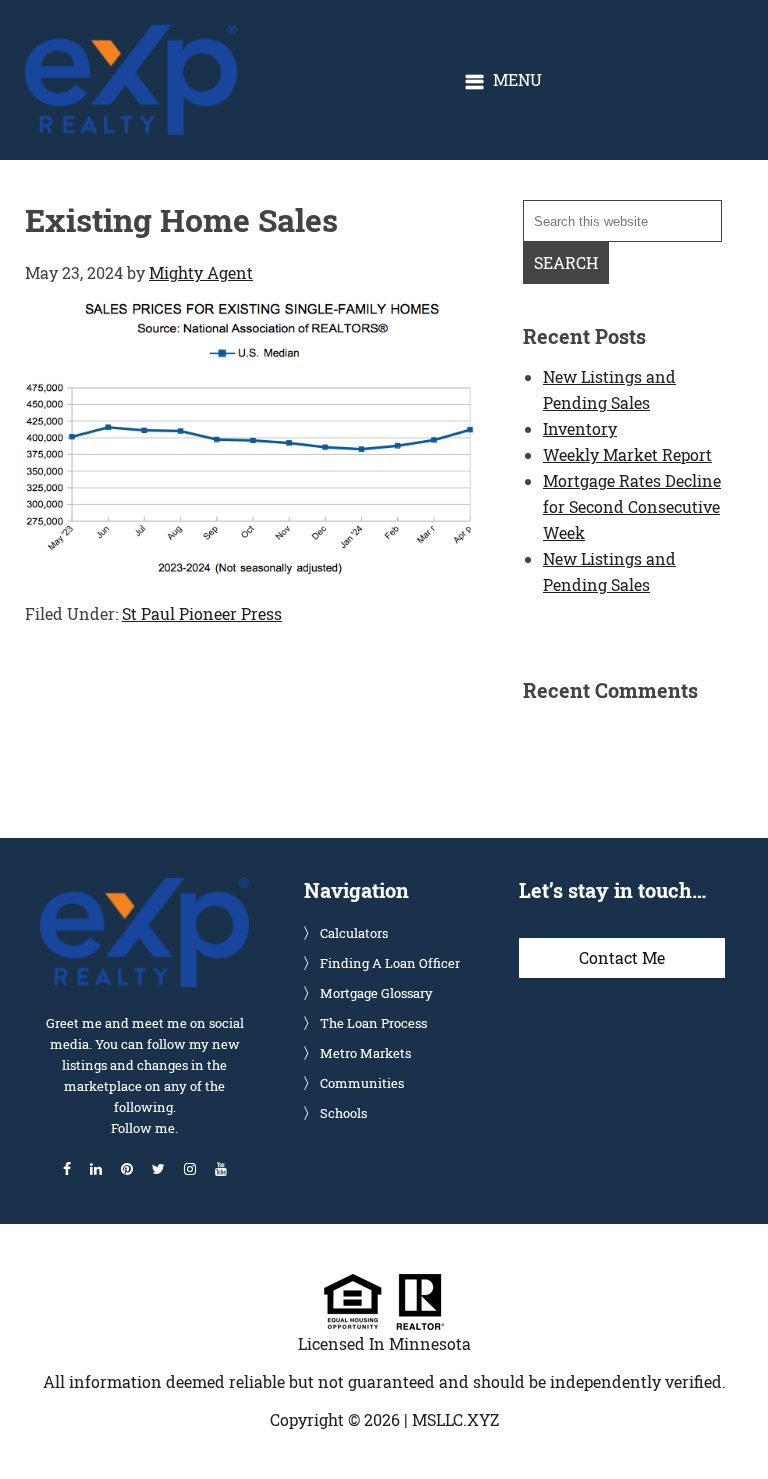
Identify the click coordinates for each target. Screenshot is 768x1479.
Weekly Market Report (627, 454)
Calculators (354, 933)
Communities (362, 1083)
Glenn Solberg (131, 35)
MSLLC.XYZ (455, 1419)
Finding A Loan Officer (390, 963)
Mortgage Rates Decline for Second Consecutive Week (632, 506)
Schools (343, 1113)
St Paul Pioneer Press (202, 613)
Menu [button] (517, 79)
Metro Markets (365, 1053)
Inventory (580, 428)
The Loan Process (373, 1023)
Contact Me (622, 957)
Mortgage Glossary (376, 993)
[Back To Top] (732, 1423)
